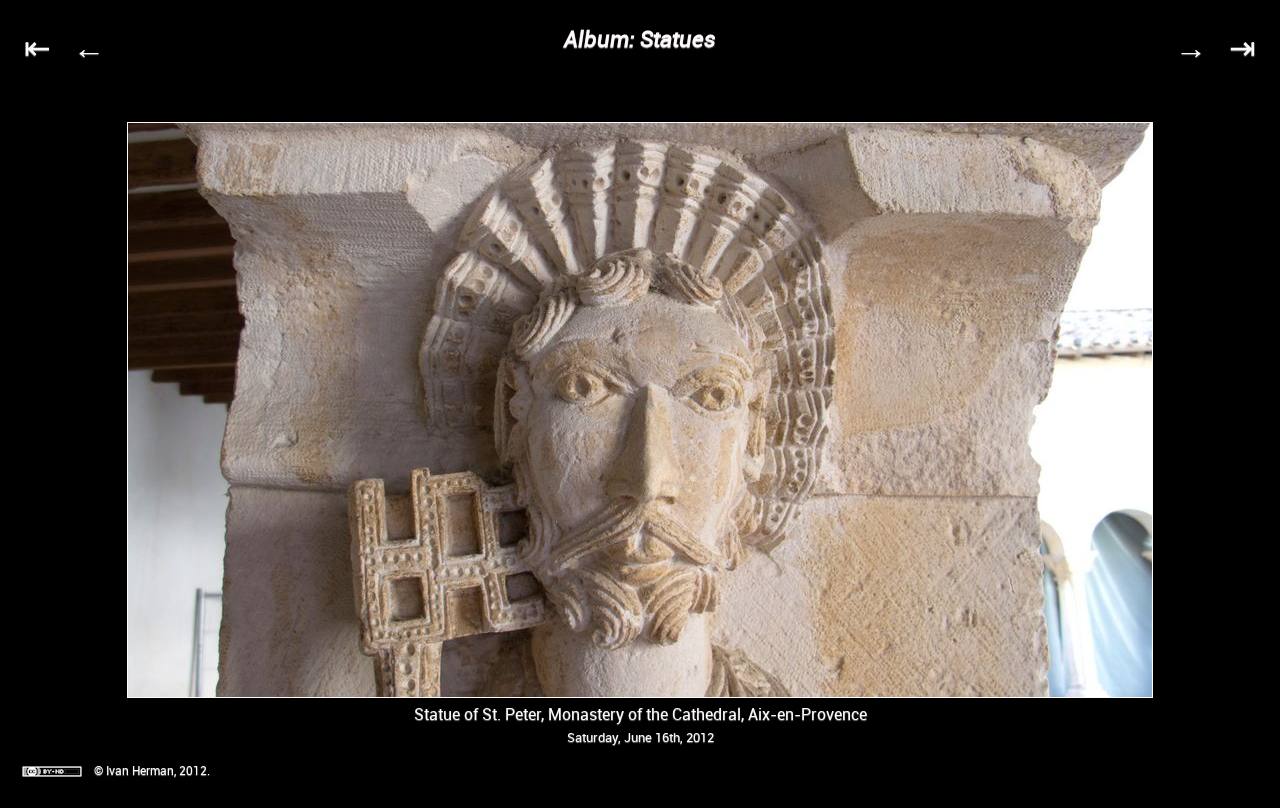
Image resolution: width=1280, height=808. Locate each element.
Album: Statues (640, 38)
